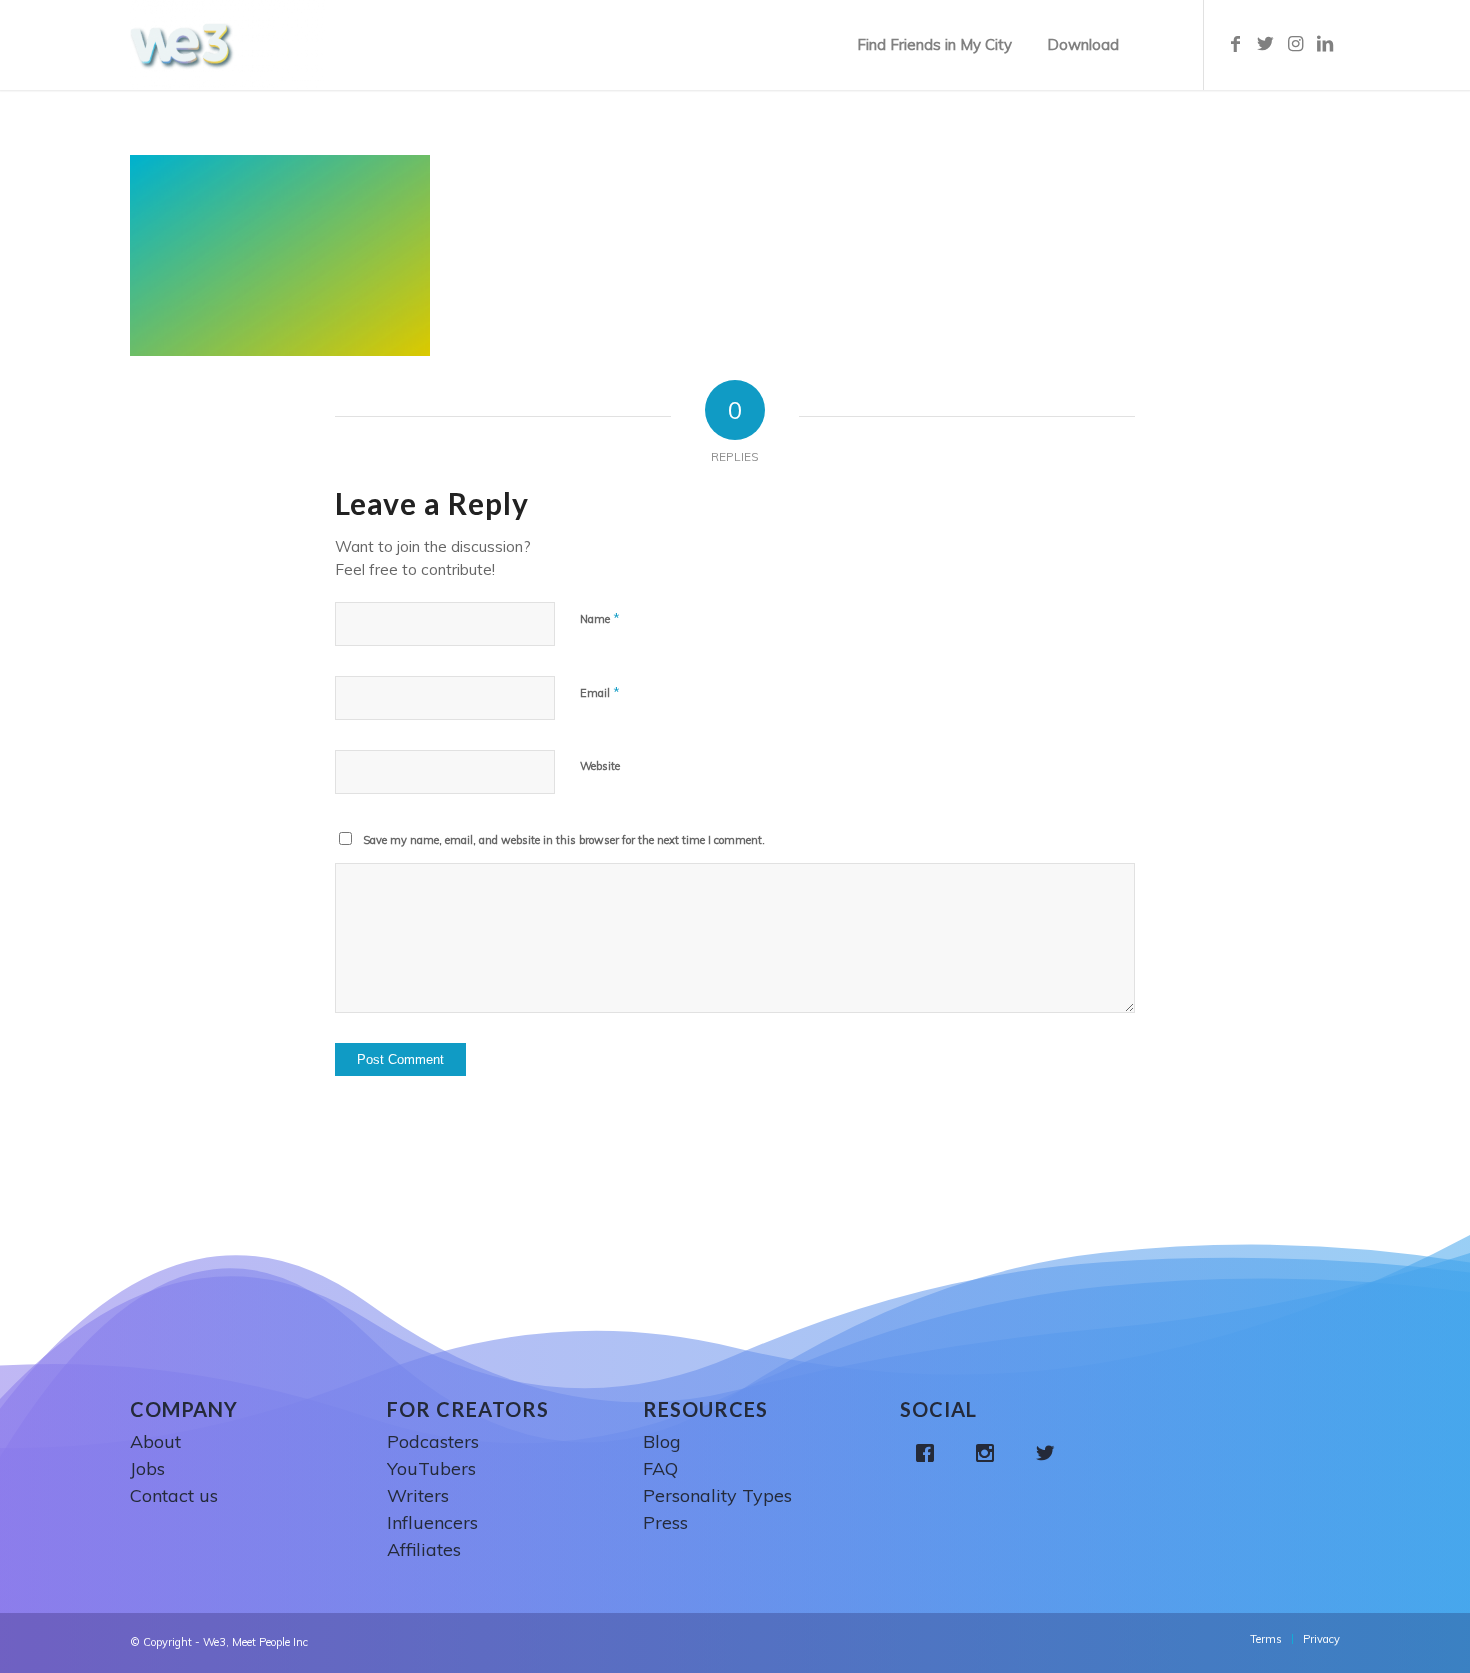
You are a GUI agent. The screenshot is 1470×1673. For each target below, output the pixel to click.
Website (600, 766)
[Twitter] (1050, 1453)
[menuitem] (934, 45)
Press (665, 1522)
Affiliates (424, 1549)
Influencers (432, 1522)
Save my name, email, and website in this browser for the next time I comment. (564, 840)
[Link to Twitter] (1265, 44)
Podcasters (433, 1441)
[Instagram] (990, 1453)
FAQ (660, 1468)
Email (600, 692)
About (155, 1441)
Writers (418, 1495)
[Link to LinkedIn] (1325, 44)
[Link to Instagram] (1295, 44)
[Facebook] (930, 1453)
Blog (662, 1441)
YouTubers (431, 1468)
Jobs (147, 1468)
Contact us (174, 1495)
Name (600, 618)
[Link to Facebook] (1235, 44)
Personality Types (717, 1495)
